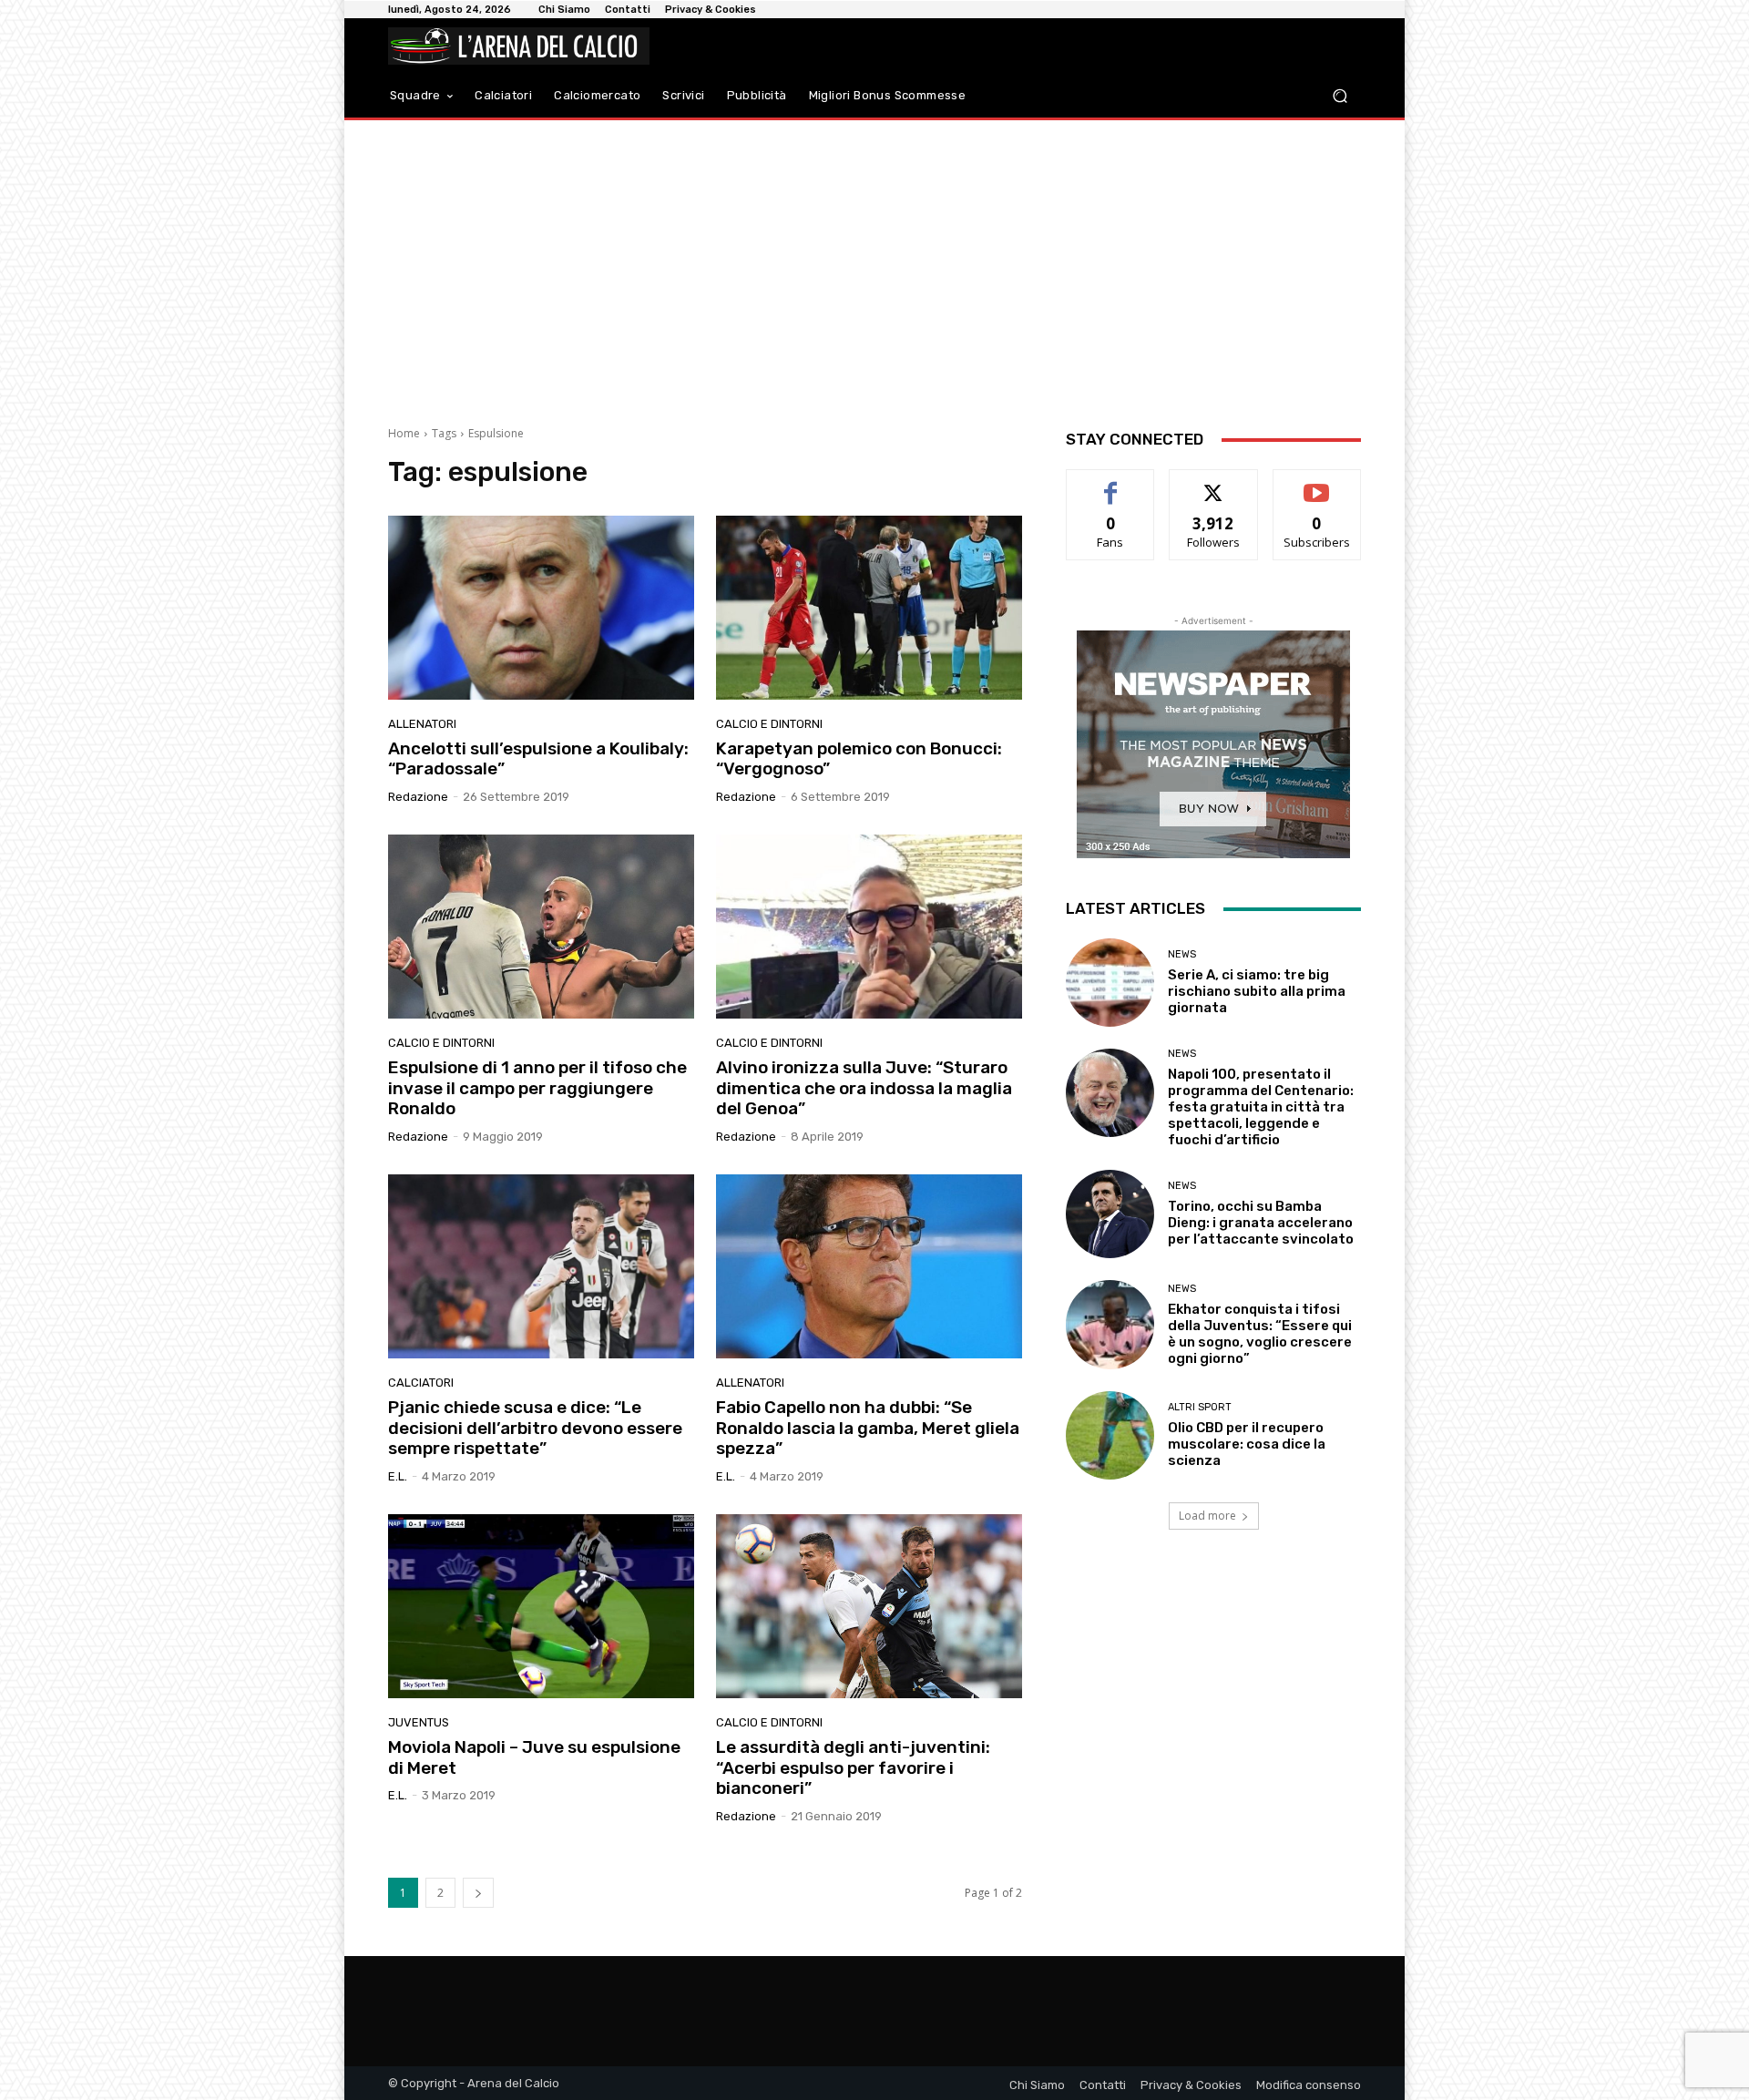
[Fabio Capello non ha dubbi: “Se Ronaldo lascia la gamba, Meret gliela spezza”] (869, 1266)
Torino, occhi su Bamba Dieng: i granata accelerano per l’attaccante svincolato (1261, 1223)
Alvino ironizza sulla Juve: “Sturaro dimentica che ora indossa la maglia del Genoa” (864, 1088)
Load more (1207, 1516)
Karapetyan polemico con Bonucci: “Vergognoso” (859, 759)
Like (1111, 483)
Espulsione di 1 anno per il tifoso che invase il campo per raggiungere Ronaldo (537, 1088)
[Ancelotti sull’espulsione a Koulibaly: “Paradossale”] (541, 608)
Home (404, 433)
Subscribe (1317, 483)
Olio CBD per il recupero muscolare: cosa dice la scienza (1247, 1444)
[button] (1340, 96)
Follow (1214, 483)
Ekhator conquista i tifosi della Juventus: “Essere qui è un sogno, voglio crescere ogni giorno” (1260, 1334)
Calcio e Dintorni (769, 724)
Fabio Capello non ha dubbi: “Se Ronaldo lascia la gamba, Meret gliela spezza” (868, 1428)
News (1182, 954)
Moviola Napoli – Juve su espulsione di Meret (534, 1757)
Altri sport (1200, 1407)
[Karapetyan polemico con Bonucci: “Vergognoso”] (869, 608)
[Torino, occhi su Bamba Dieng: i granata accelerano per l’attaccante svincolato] (1110, 1214)
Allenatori (422, 724)
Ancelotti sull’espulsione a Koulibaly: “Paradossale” (538, 759)
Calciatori (421, 1383)
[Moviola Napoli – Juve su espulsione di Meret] (541, 1606)
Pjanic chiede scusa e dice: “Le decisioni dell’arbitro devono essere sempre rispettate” (535, 1428)
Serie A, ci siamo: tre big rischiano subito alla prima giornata (1257, 991)
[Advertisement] (874, 266)
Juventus (419, 1722)
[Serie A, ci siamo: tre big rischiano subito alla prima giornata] (1110, 983)
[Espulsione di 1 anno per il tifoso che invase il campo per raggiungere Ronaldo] (541, 927)
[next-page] (478, 1893)
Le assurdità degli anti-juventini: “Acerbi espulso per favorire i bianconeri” (853, 1768)
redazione (418, 797)
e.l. (398, 1476)
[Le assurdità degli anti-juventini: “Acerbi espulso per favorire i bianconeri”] (869, 1606)
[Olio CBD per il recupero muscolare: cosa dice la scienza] (1110, 1435)
